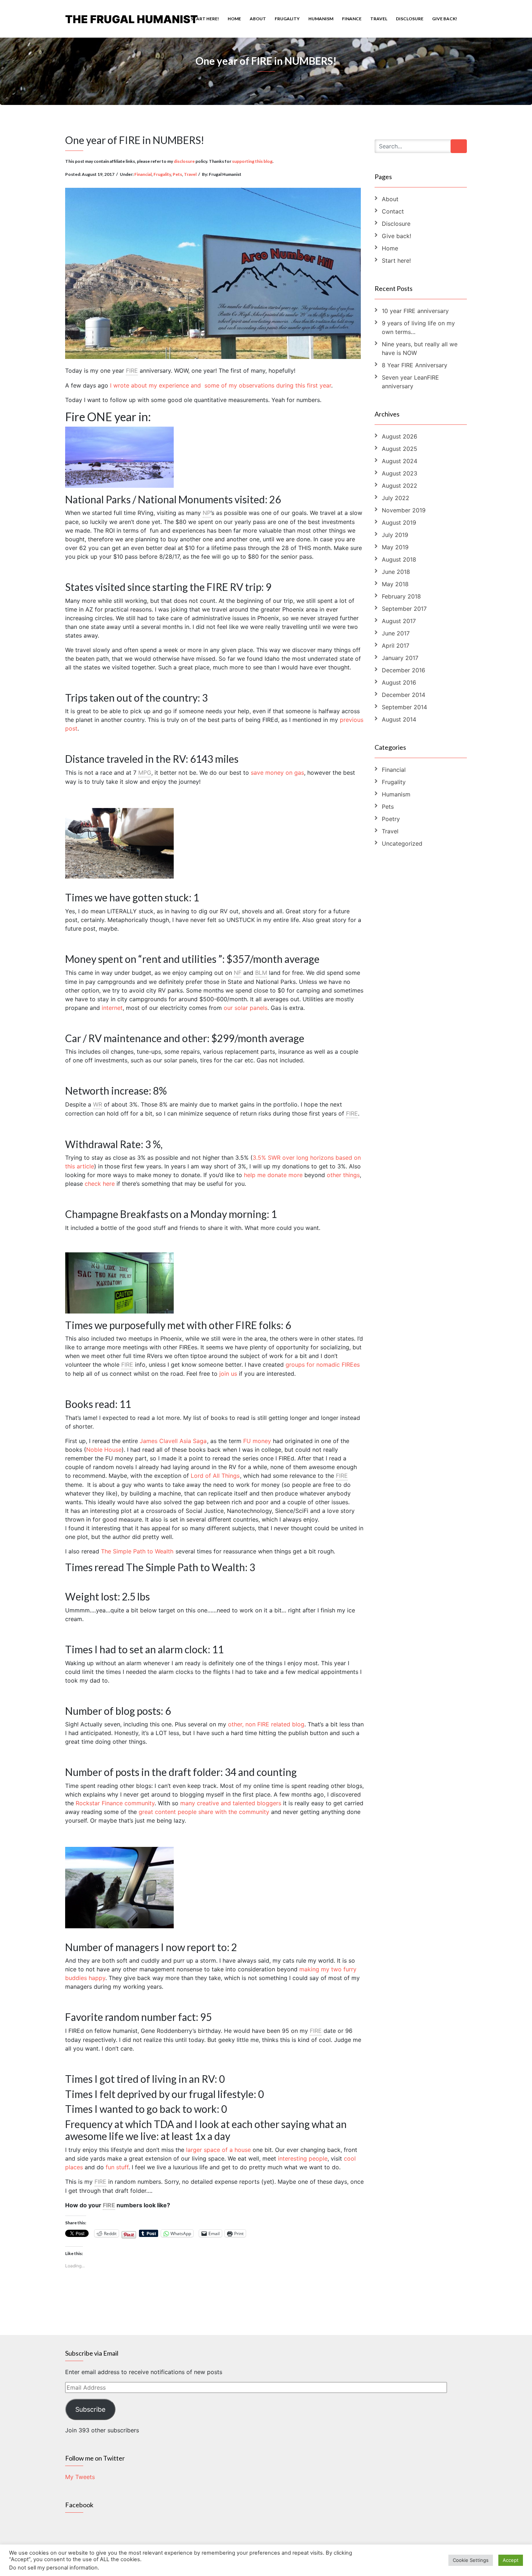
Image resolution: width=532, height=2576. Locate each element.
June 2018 (396, 572)
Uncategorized (402, 843)
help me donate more (273, 1175)
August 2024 (400, 461)
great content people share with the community (204, 1812)
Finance (352, 19)
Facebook (79, 2505)
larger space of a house (218, 2150)
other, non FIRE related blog (266, 1724)
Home (234, 19)
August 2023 (400, 473)
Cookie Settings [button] (471, 2560)
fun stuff (117, 2167)
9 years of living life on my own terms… (418, 327)
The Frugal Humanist (132, 19)
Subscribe (90, 2409)
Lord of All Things (215, 1476)
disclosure (184, 161)
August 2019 (399, 523)
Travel (379, 19)
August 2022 (400, 486)
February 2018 (401, 596)
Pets (177, 174)
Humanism (321, 19)
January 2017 (400, 658)
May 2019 (395, 547)
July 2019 (395, 535)
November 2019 (404, 510)
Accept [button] (511, 2560)
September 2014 (404, 707)
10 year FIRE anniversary (415, 311)
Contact (393, 211)
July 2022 (396, 498)
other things (343, 1175)
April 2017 (396, 646)
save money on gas (277, 773)
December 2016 (404, 670)
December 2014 (404, 695)
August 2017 (399, 621)
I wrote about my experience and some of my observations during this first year (221, 385)
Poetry (391, 819)
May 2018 (395, 584)
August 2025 (400, 449)
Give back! (445, 19)
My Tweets (80, 2477)
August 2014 (399, 719)
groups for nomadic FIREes (323, 1365)
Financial (143, 174)
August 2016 (399, 682)
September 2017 (404, 609)
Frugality (287, 19)
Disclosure (410, 19)
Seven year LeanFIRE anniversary (410, 382)
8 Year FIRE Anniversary (415, 365)
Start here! (205, 19)
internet (112, 1008)
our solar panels (246, 1008)
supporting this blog (252, 161)
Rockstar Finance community (115, 1803)
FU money (257, 1441)
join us (228, 1374)
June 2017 (396, 633)
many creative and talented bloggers (231, 1803)
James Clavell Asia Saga (173, 1441)
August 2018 (399, 559)
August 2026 (400, 436)
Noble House (104, 1450)
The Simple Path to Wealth (137, 1551)
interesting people (303, 2158)
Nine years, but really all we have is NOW (420, 348)
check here (100, 1184)
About (258, 19)
